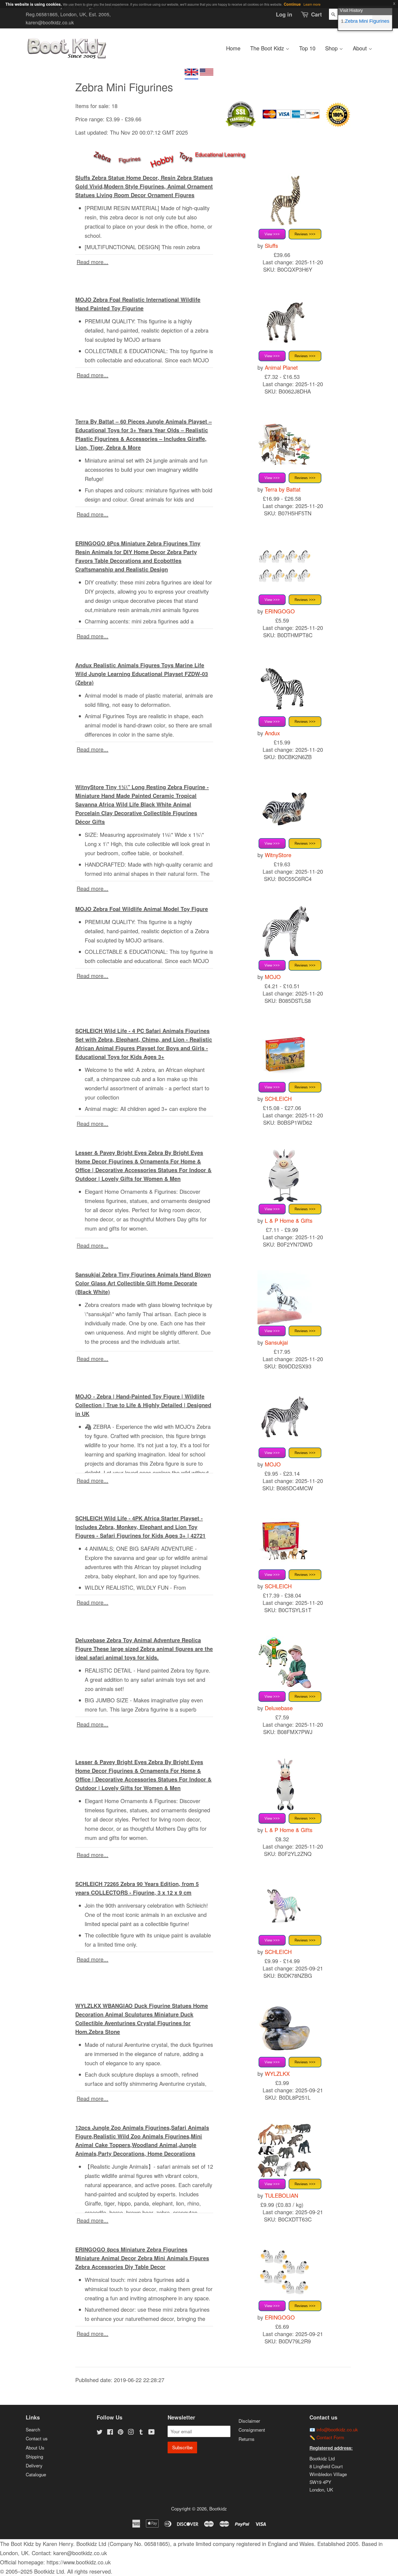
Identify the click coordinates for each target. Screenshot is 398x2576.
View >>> (272, 234)
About (361, 48)
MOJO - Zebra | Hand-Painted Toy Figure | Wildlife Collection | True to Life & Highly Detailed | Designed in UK (143, 1405)
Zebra (103, 156)
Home (233, 48)
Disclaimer (249, 2421)
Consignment (252, 2430)
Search (33, 2429)
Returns (247, 2439)
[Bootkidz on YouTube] (151, 2432)
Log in (284, 14)
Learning (235, 154)
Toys (186, 156)
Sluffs (271, 245)
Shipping (34, 2456)
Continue (292, 4)
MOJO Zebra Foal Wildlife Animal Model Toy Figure (142, 909)
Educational (209, 154)
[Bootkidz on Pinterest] (120, 2432)
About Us (35, 2447)
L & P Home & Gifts (289, 1220)
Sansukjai (276, 1342)
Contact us (37, 2438)
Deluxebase (279, 1708)
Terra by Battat (283, 489)
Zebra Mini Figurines (367, 21)
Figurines (129, 159)
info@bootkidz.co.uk (337, 2429)
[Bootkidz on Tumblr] (141, 2432)
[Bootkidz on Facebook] (110, 2432)
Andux (272, 733)
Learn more (312, 4)
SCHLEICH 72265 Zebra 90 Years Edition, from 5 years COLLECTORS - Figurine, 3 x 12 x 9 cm (137, 1888)
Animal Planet (281, 367)
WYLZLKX (277, 2074)
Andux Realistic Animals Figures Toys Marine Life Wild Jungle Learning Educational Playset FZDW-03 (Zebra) (142, 674)
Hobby (162, 160)
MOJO (273, 977)
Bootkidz (218, 2508)
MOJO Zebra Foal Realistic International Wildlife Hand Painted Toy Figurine (138, 304)
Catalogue (36, 2474)
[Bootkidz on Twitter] (100, 2432)
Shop (332, 48)
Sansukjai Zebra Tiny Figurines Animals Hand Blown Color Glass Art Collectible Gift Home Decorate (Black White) (143, 1283)
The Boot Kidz (268, 48)
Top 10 (307, 48)
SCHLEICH (278, 1099)
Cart (317, 14)
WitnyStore (278, 855)
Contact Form (330, 2437)
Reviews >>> (305, 234)
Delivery (34, 2465)
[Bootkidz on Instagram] (131, 2432)
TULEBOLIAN (281, 2195)
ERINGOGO (280, 611)
